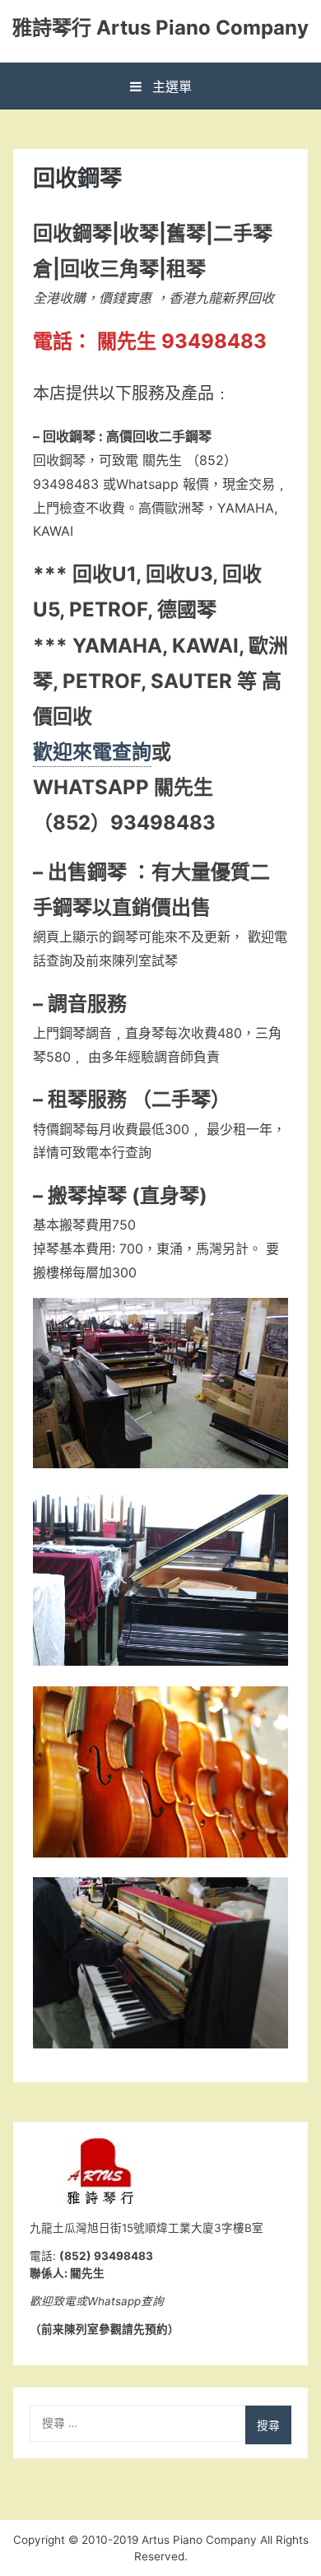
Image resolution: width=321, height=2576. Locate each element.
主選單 (170, 86)
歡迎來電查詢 (92, 752)
